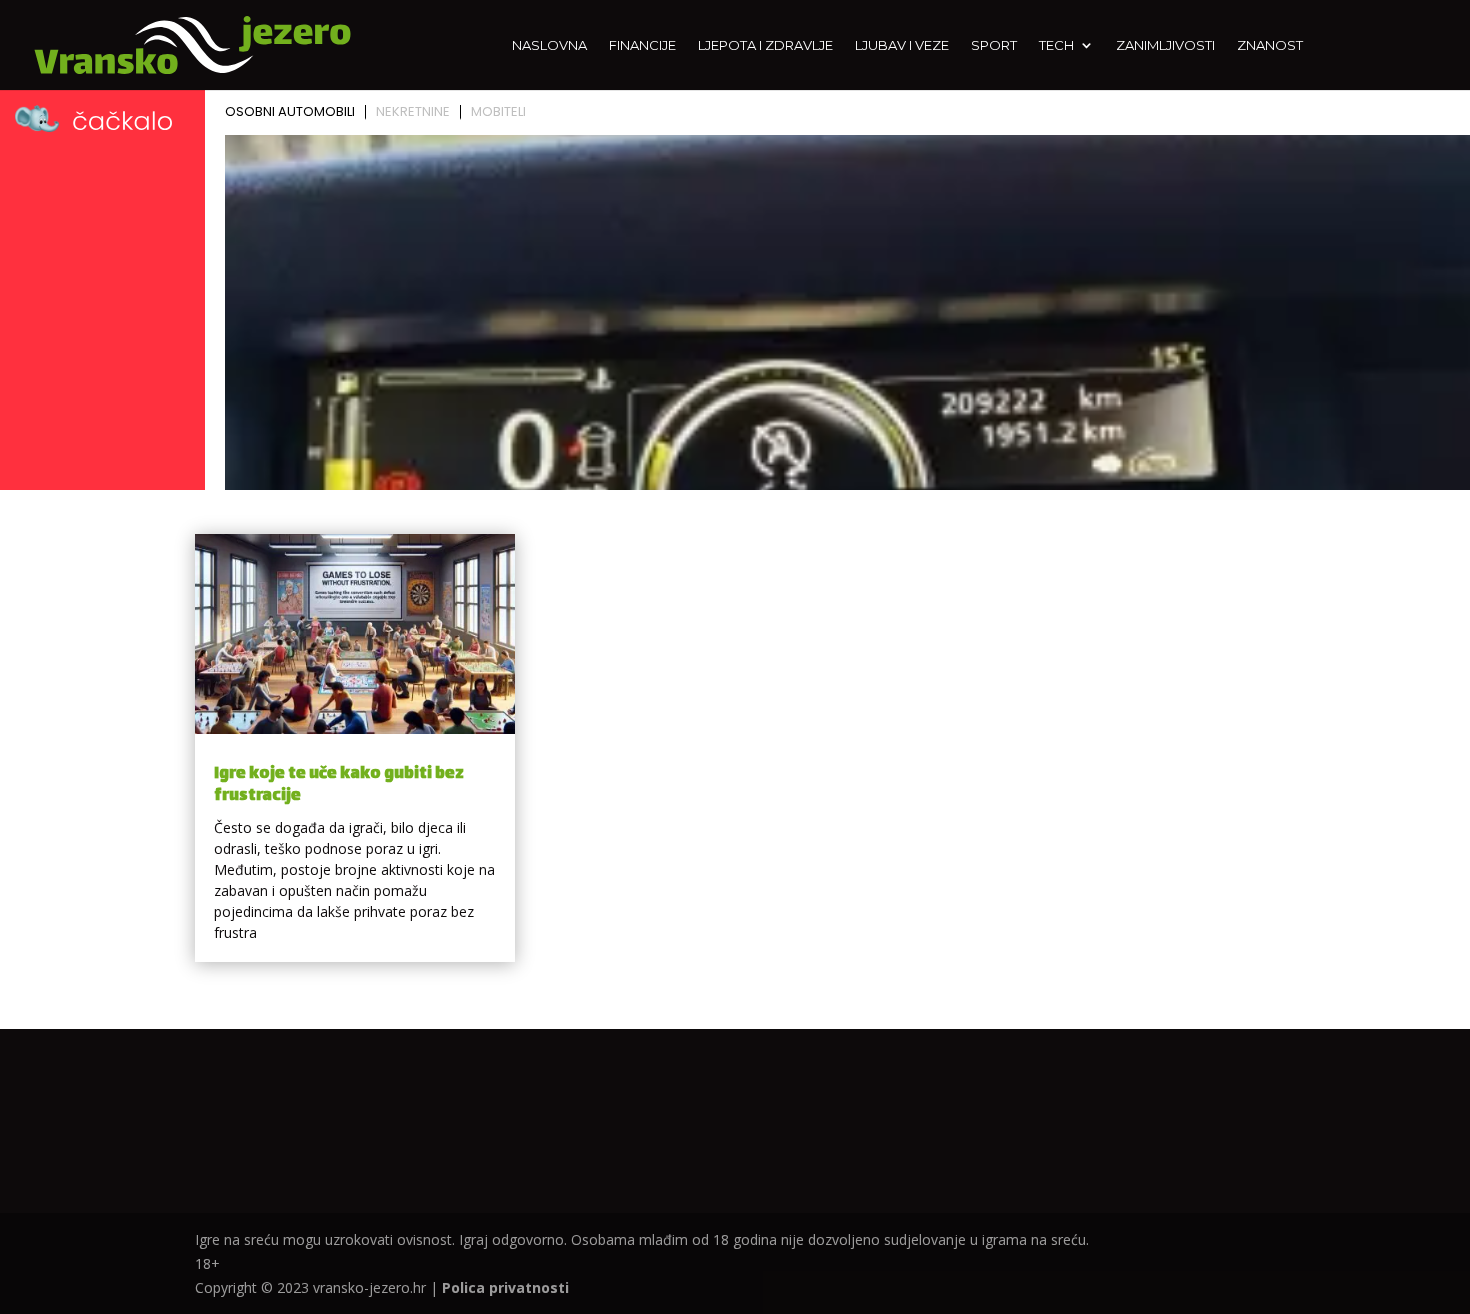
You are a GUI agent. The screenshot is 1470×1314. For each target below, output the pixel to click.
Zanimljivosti (1165, 45)
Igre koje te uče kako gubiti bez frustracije (339, 785)
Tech (1056, 45)
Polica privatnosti (505, 1287)
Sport (994, 45)
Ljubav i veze (902, 45)
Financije (642, 45)
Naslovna (549, 45)
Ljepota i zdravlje (765, 45)
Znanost (1270, 45)
